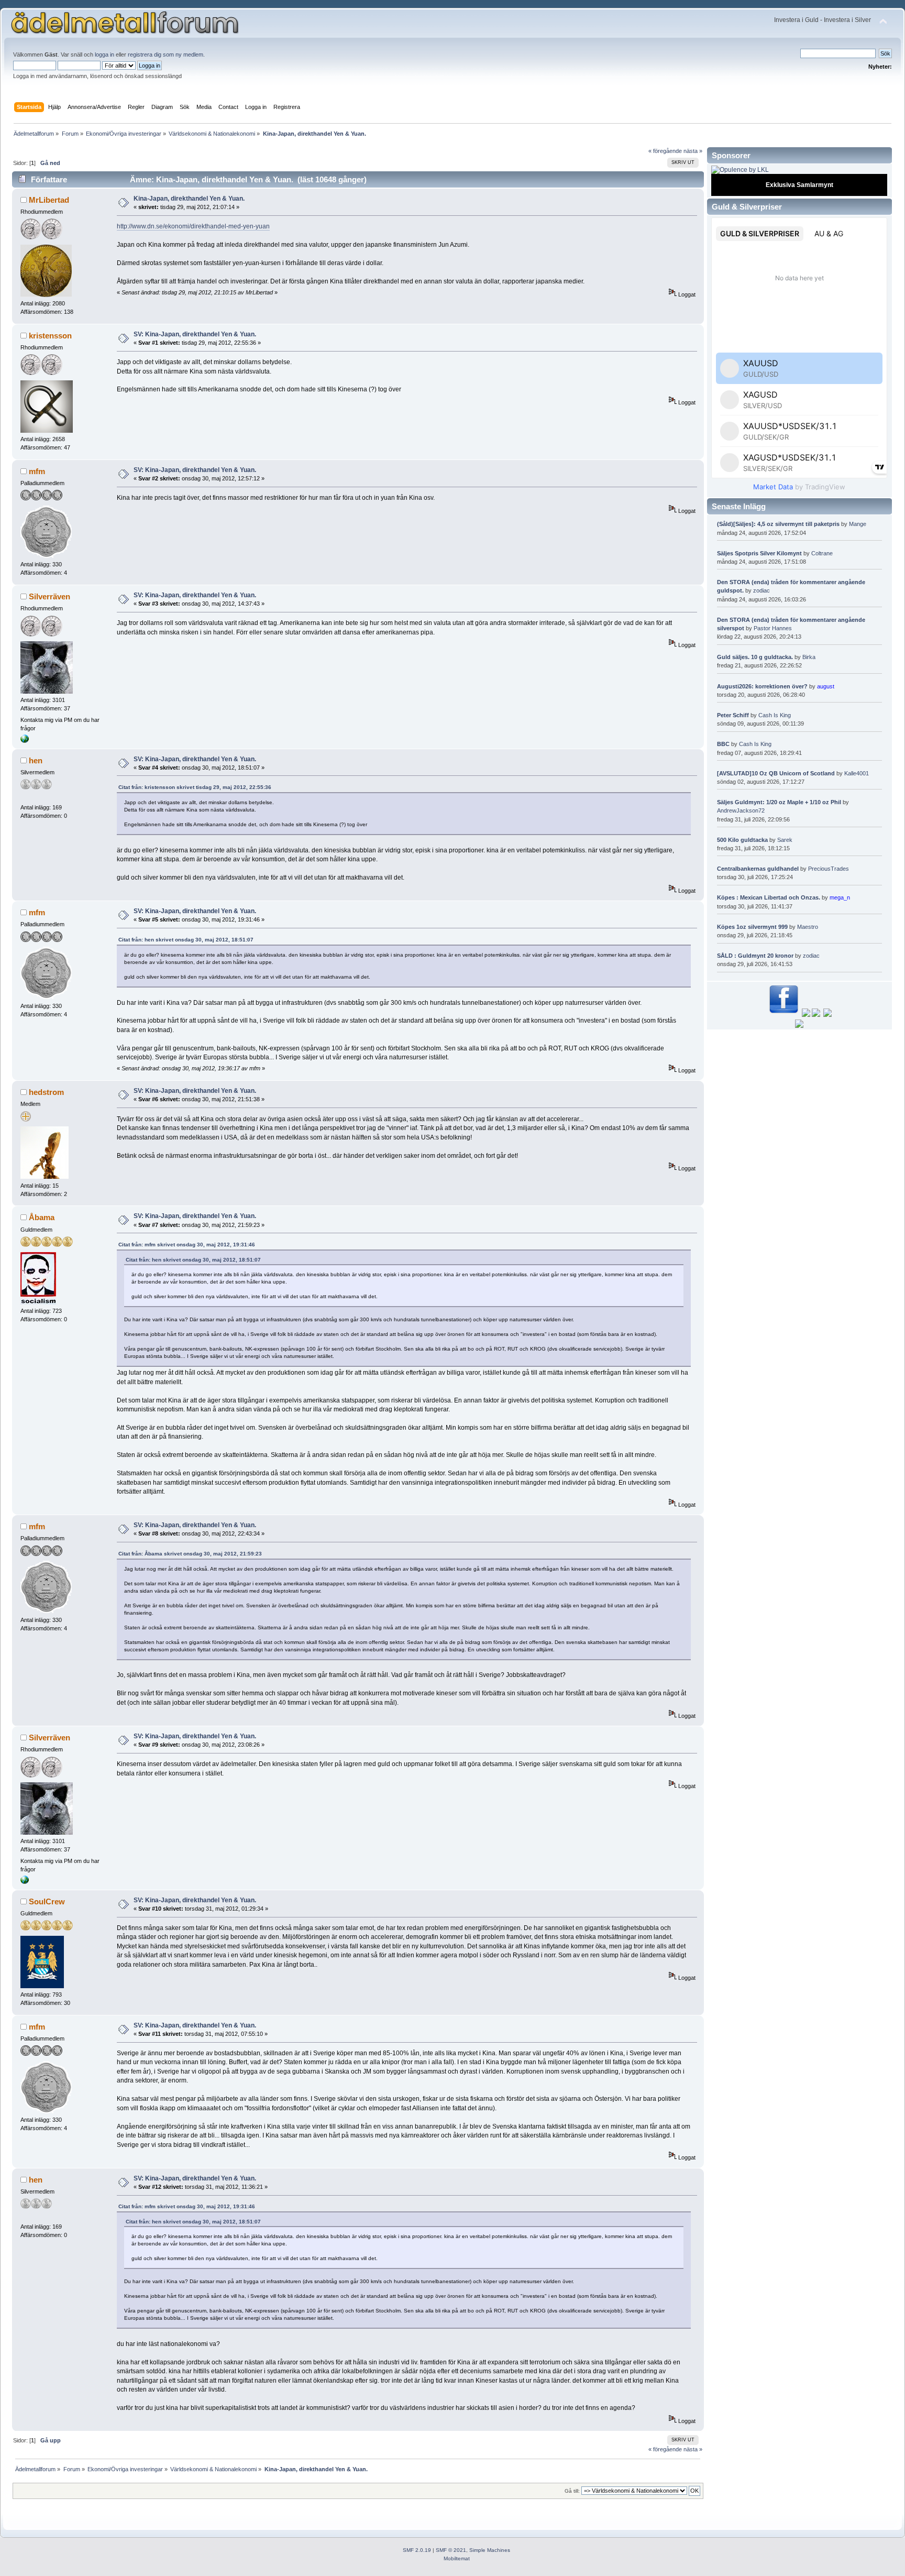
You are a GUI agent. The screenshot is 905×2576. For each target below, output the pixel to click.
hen (36, 760)
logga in (104, 54)
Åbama (42, 1217)
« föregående (665, 151)
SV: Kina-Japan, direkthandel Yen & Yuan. (195, 334)
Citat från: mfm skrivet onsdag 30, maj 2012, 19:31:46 (187, 1245)
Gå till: (572, 2491)
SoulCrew (47, 1901)
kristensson (50, 336)
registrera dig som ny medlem (165, 54)
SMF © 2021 (451, 2550)
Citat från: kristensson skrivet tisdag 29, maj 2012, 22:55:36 (195, 787)
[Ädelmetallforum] (25, 741)
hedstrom (46, 1092)
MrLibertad (49, 200)
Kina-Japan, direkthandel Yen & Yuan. (189, 199)
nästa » (693, 151)
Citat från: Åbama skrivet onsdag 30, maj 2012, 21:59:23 (190, 1554)
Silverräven (49, 596)
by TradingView (799, 487)
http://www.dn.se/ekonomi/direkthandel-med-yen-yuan (193, 226)
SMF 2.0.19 (417, 2550)
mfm (37, 471)
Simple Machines (490, 2550)
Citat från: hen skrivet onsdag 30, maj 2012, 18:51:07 (186, 940)
